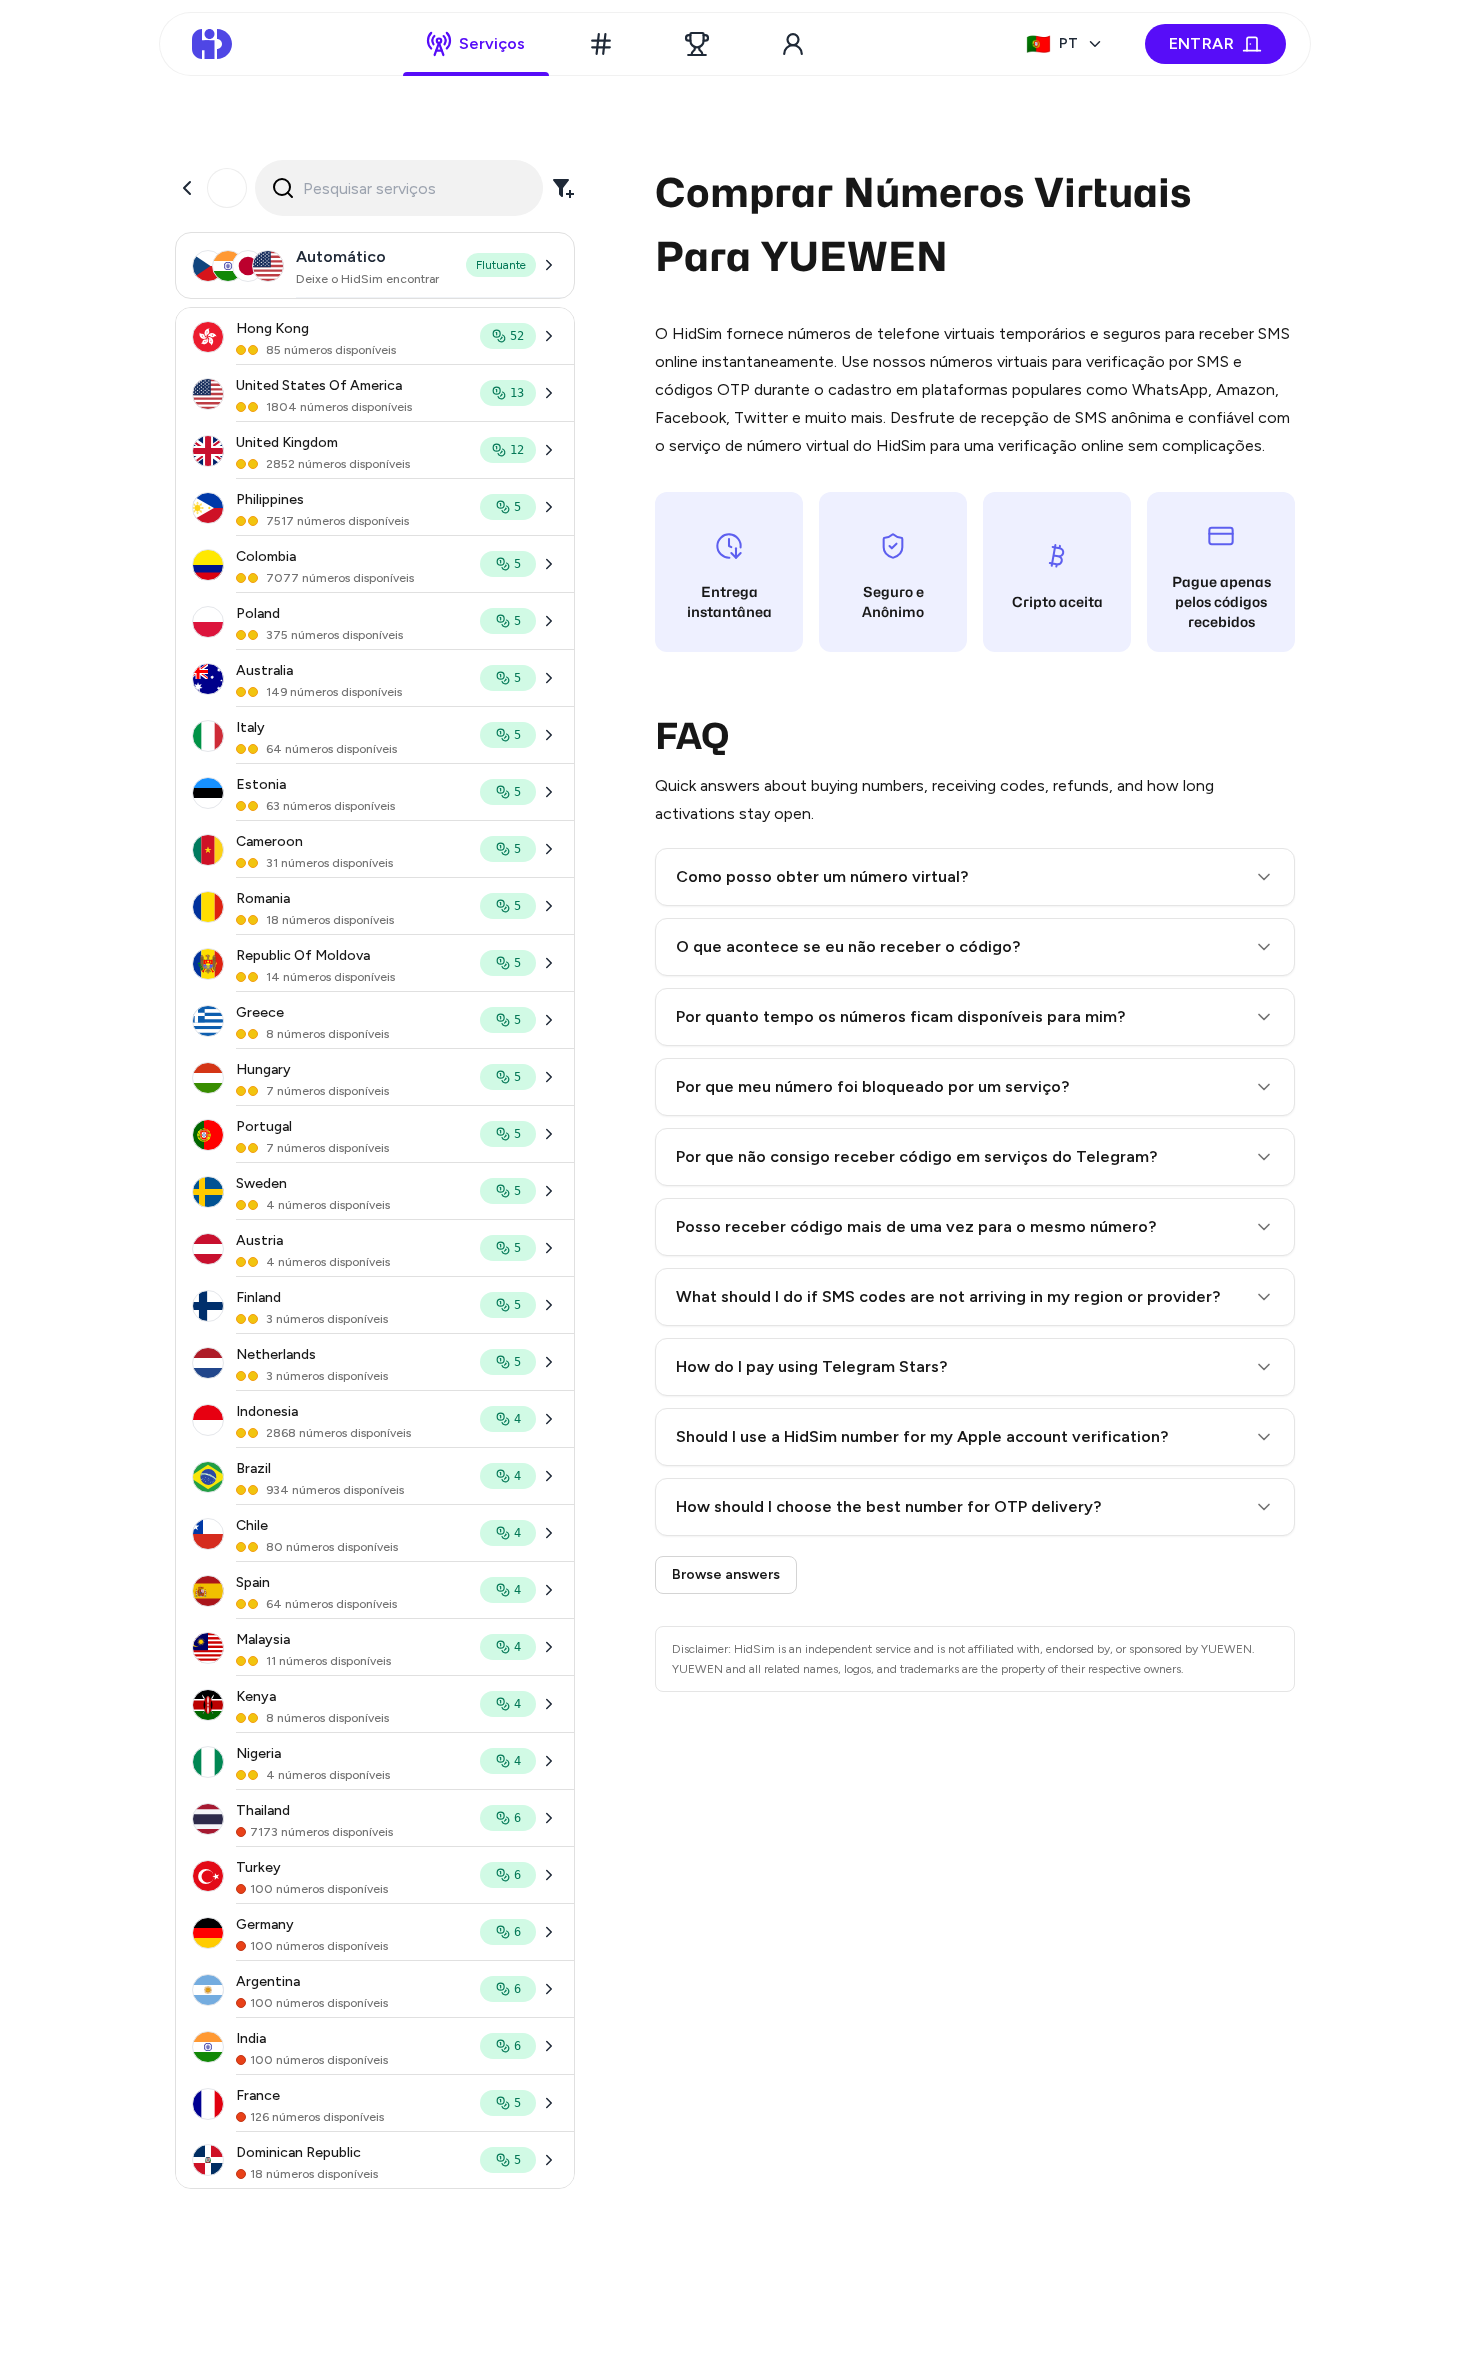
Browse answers (726, 1574)
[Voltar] (187, 188)
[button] (975, 877)
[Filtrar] (563, 188)
